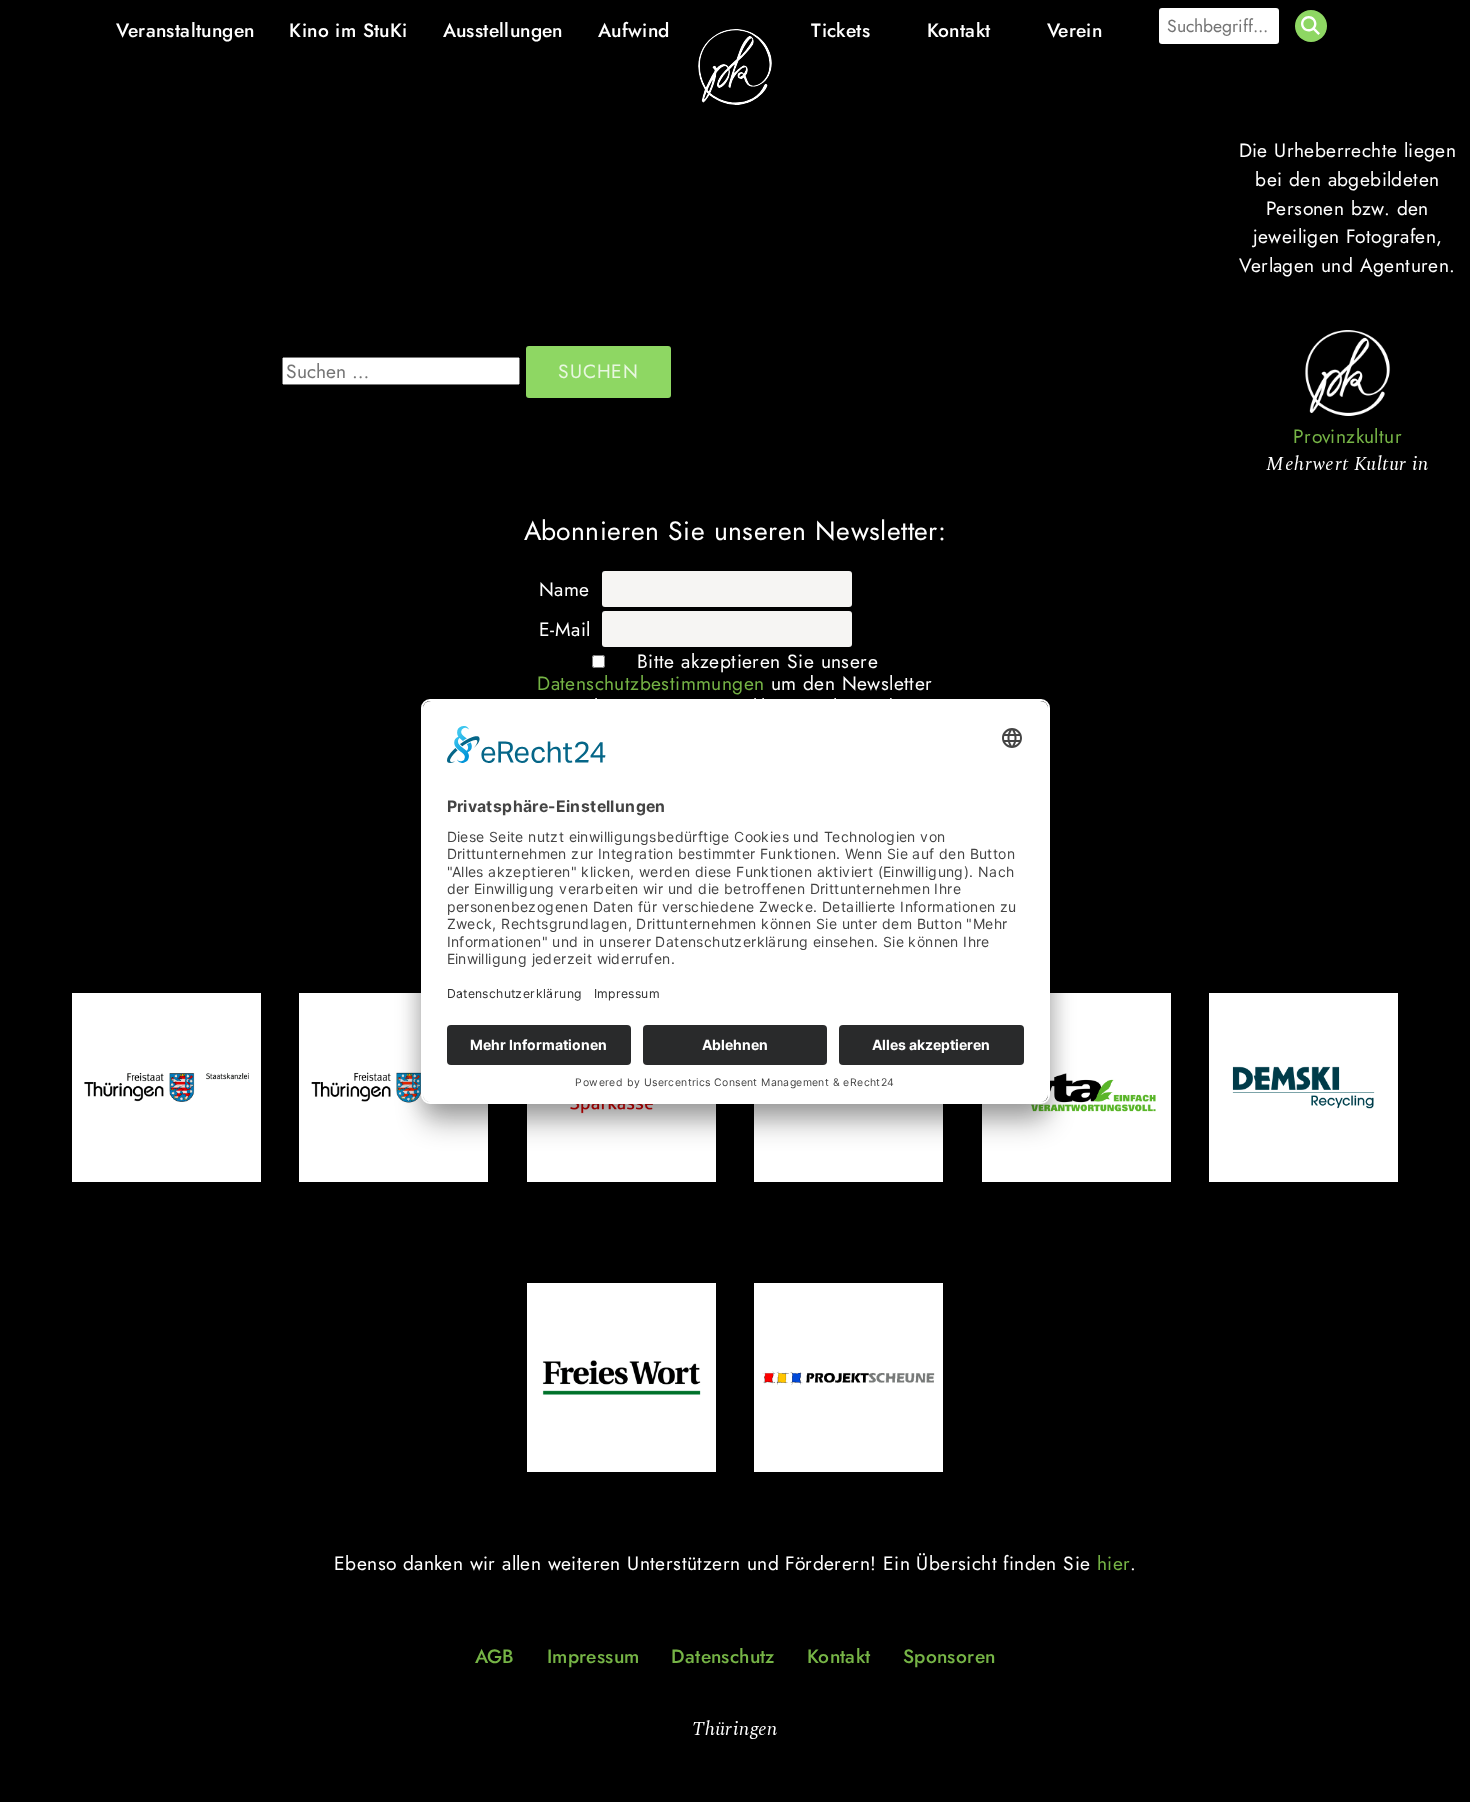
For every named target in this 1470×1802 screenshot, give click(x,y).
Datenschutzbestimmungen (650, 683)
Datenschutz (722, 1656)
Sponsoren (949, 1656)
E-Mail (564, 629)
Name (564, 589)
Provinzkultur (1347, 436)
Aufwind (634, 30)
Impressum (593, 1656)
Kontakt (959, 30)
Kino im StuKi (348, 30)
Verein (1074, 30)
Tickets (840, 30)
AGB (495, 1656)
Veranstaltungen (185, 30)
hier (1113, 1563)
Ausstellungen (503, 30)
